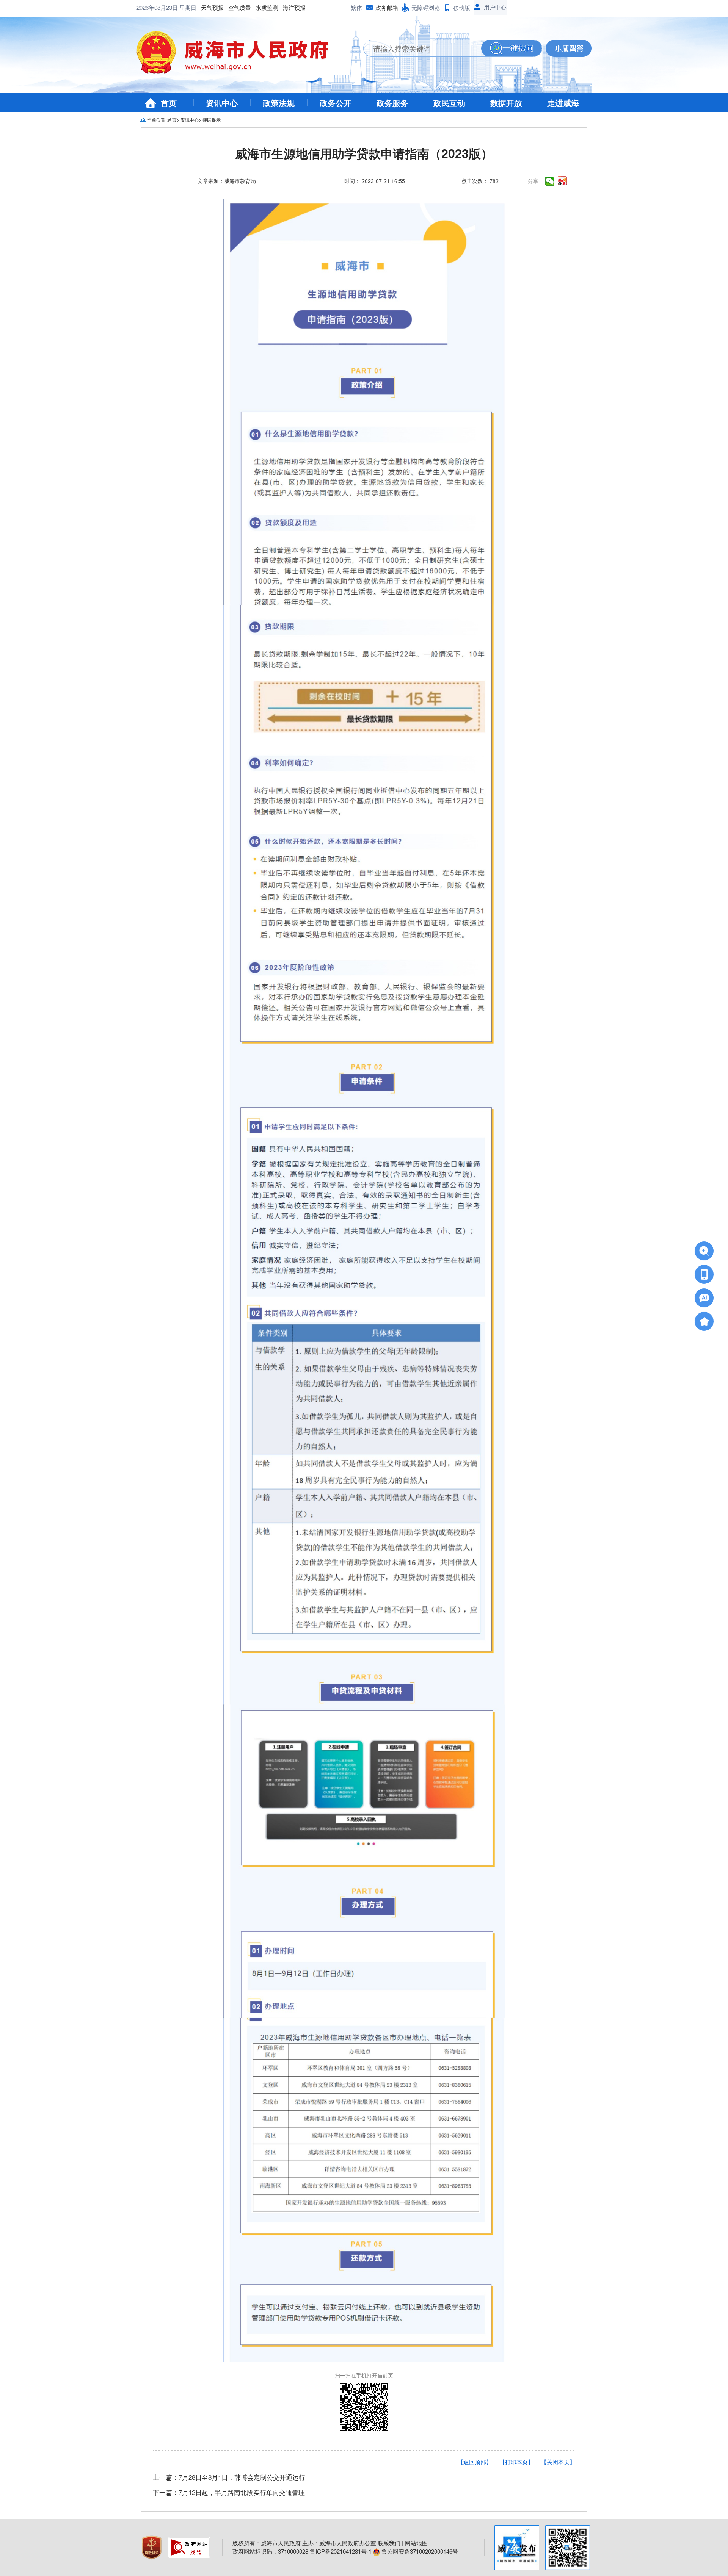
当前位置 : (157, 120)
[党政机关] (152, 2547)
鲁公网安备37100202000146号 (419, 2551)
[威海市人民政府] (238, 55)
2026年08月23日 (158, 7)
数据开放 (506, 103)
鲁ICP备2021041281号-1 (341, 2551)
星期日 (188, 7)
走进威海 (563, 103)
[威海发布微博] (517, 2548)
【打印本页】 (516, 2462)
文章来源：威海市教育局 (227, 181)
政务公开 (336, 103)
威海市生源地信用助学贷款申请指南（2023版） (364, 154)
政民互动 (449, 103)
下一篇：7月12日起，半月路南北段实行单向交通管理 (229, 2492)
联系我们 (389, 2543)
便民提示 (212, 120)
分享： (536, 181)
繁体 (356, 7)
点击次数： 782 (480, 181)
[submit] (511, 48)
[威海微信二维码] (568, 2548)
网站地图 (416, 2543)
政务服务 (392, 103)
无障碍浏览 (426, 7)
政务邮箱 (387, 7)
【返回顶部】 (475, 2462)
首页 (169, 103)
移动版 (462, 7)
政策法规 (279, 103)
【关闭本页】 (558, 2462)
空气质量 (240, 7)
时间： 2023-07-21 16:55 (375, 181)
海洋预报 (294, 7)
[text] (422, 48)
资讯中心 (222, 103)
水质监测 (267, 7)
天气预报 (212, 7)
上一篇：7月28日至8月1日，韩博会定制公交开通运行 (229, 2477)
